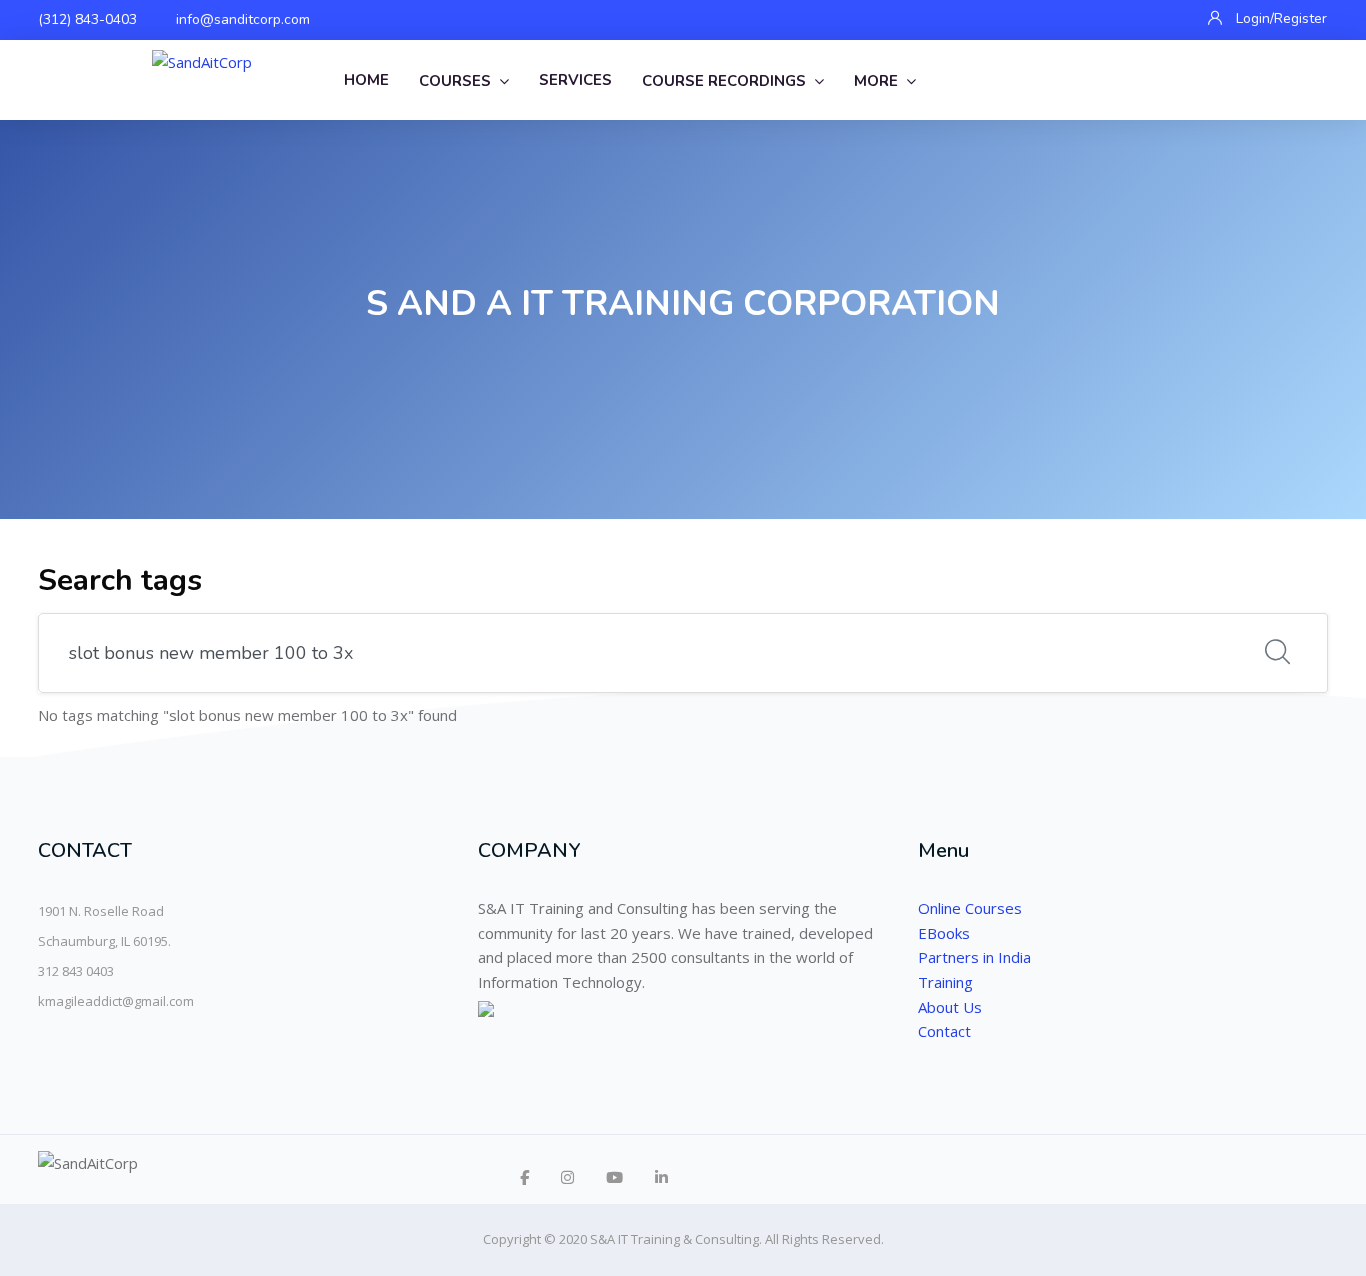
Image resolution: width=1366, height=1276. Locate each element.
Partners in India (974, 957)
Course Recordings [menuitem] (724, 81)
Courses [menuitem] (455, 81)
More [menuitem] (876, 81)
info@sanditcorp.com (243, 19)
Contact (944, 1031)
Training (945, 982)
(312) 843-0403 (87, 19)
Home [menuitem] (366, 80)
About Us (950, 1007)
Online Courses (970, 908)
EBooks (944, 933)
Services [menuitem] (575, 80)
